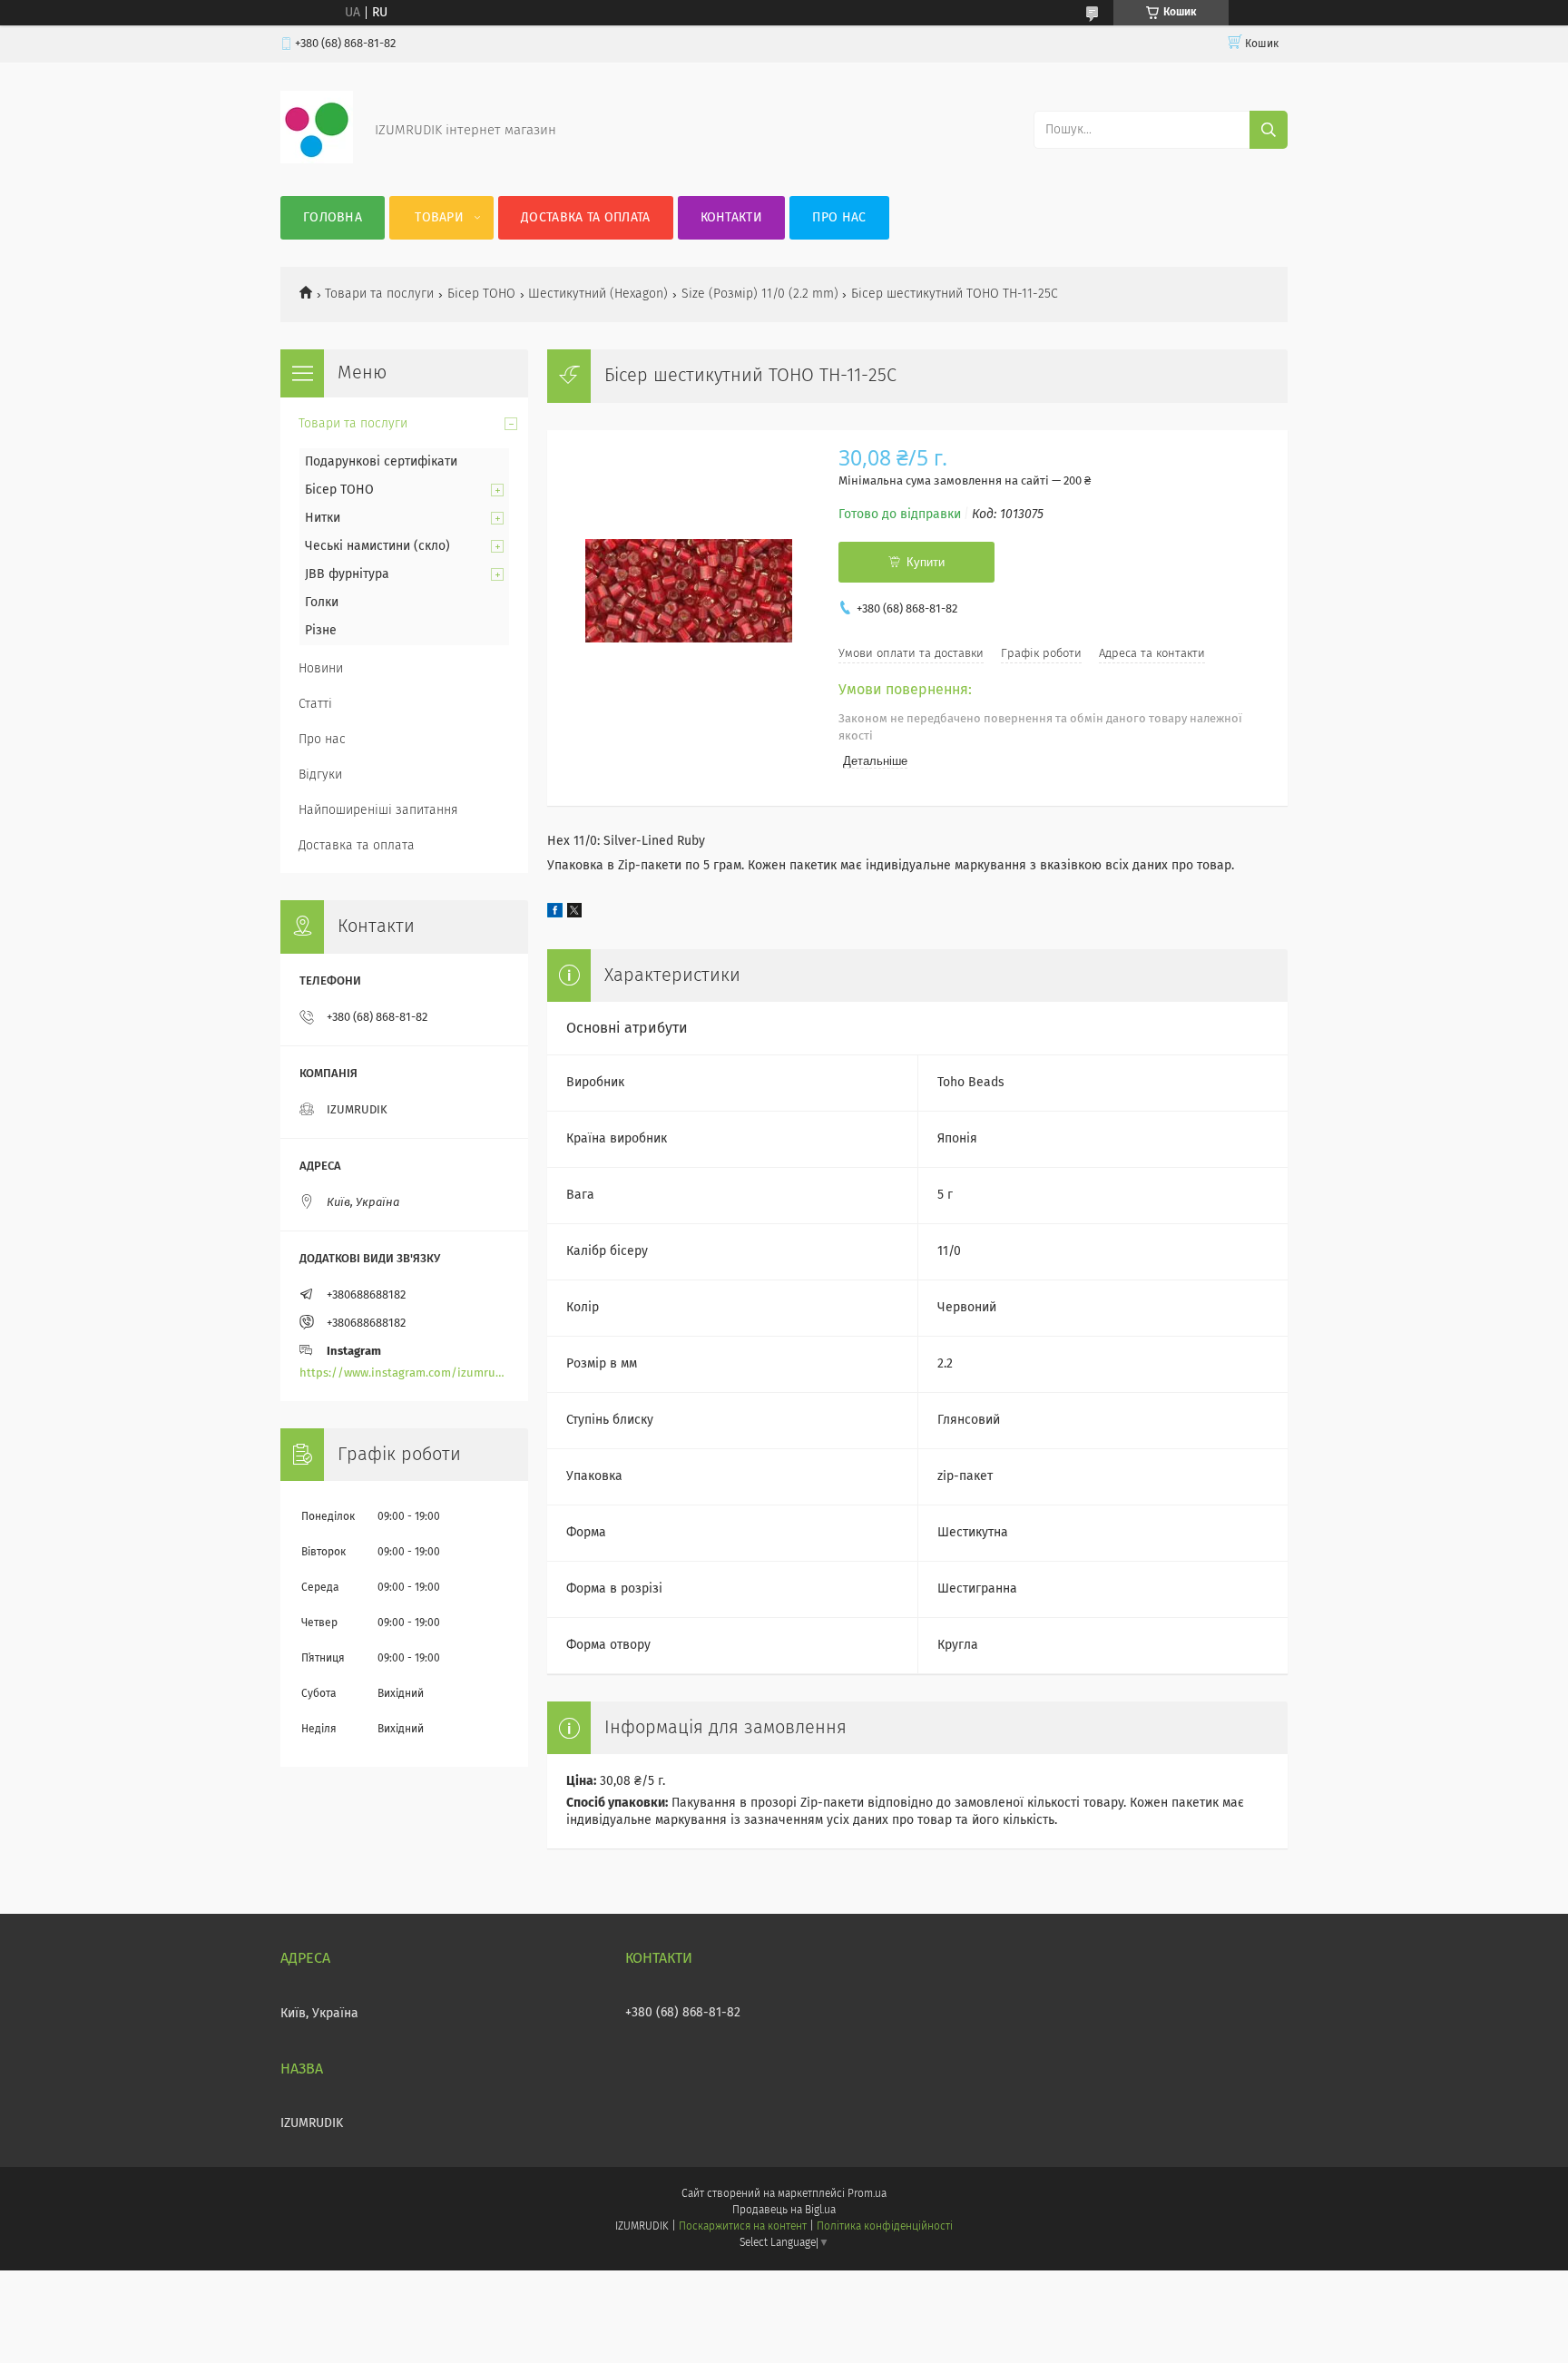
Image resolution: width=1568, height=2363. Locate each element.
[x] (574, 914)
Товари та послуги (379, 294)
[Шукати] (1269, 130)
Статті (315, 704)
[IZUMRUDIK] (317, 160)
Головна (333, 218)
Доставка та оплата (585, 218)
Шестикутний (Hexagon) (598, 294)
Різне (321, 631)
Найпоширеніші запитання (378, 810)
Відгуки (320, 775)
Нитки (323, 518)
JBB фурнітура (347, 574)
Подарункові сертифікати (381, 462)
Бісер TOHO (481, 294)
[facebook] (555, 914)
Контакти (731, 218)
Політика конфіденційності (885, 2227)
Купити (926, 562)
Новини (321, 669)
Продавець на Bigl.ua (784, 2211)
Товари (439, 218)
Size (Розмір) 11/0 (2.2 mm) (760, 294)
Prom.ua (867, 2194)
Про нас (839, 218)
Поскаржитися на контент (743, 2227)
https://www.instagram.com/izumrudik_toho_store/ (404, 1373)
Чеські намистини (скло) (377, 546)
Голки (322, 603)
